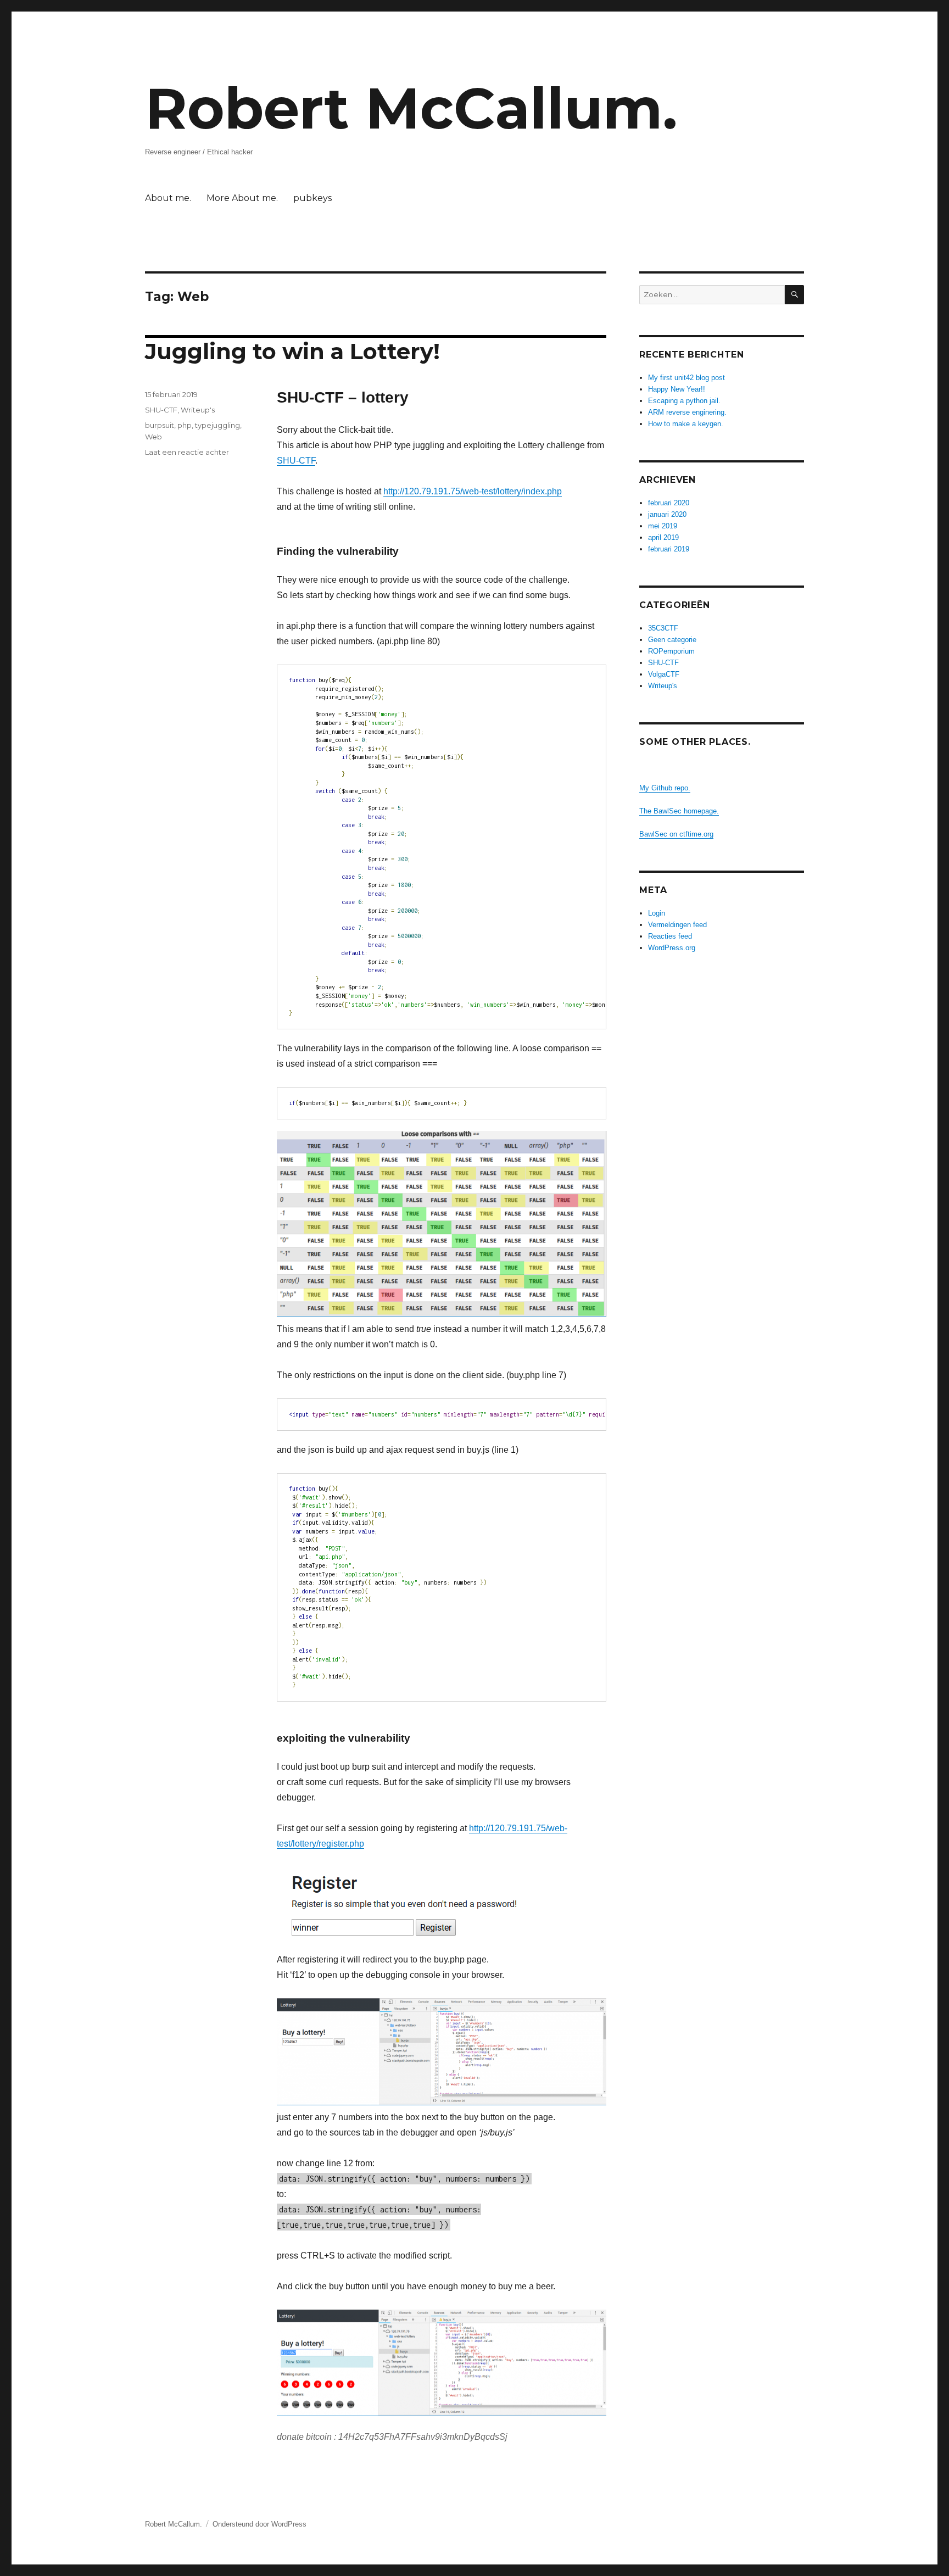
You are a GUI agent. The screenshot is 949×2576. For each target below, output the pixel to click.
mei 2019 (663, 526)
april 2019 (663, 537)
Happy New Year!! (677, 389)
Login (657, 913)
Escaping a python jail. (684, 401)
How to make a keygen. (686, 424)
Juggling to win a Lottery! (292, 351)
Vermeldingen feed (677, 925)
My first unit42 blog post (686, 378)
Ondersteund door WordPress (259, 2524)
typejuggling (217, 425)
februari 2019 (669, 549)
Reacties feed (670, 936)
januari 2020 (667, 514)
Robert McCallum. (411, 108)
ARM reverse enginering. (687, 412)
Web (153, 437)
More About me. (242, 198)
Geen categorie (672, 640)
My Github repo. (665, 788)
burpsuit (160, 425)
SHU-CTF (296, 461)
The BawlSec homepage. (679, 811)
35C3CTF (663, 628)
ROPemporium (671, 651)
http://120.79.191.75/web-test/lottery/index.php (473, 491)
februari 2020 (669, 503)
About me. (168, 198)
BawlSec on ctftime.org (676, 834)
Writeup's (198, 410)
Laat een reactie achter (187, 452)
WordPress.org (672, 948)
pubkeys (312, 198)
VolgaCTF (664, 674)
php (185, 425)
